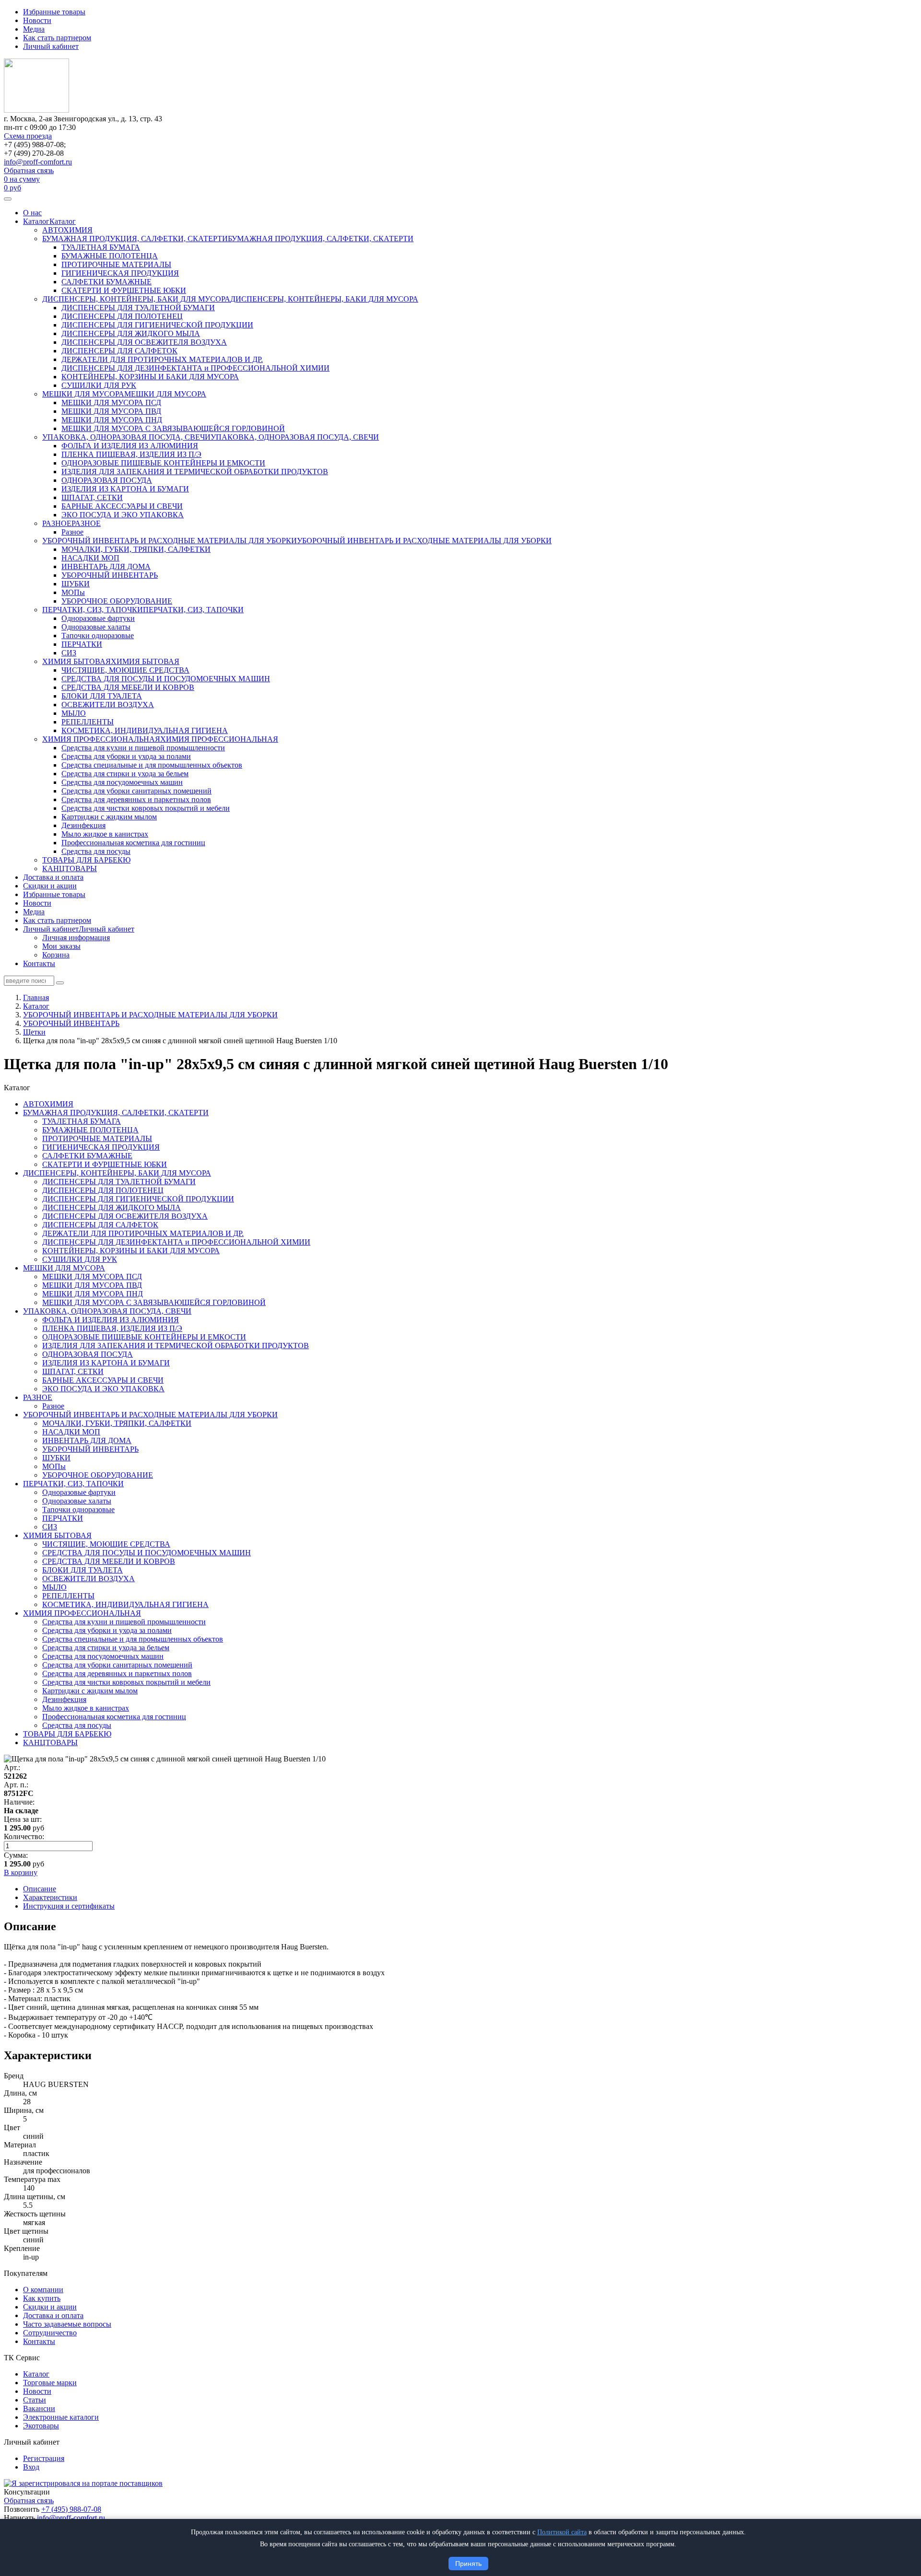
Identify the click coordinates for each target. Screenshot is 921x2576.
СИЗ (69, 653)
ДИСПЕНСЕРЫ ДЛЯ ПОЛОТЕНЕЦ (122, 316)
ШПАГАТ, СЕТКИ (92, 497)
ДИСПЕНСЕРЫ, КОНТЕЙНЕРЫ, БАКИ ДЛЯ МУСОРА (136, 299)
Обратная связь (29, 170)
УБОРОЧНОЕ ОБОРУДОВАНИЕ (117, 601)
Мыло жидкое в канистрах (105, 834)
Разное (72, 532)
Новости (37, 20)
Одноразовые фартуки (98, 618)
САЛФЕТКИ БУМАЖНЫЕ (106, 282)
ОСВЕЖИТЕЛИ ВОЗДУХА (108, 705)
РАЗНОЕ (57, 523)
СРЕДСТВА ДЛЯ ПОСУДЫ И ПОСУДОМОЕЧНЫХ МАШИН (166, 679)
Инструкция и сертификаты (69, 1906)
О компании (43, 2290)
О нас (32, 213)
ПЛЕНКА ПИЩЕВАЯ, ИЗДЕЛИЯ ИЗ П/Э (131, 454)
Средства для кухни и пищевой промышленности (143, 748)
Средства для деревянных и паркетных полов (136, 799)
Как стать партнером (57, 38)
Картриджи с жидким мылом (109, 817)
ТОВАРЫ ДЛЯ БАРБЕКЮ (86, 860)
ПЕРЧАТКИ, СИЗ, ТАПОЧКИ (93, 610)
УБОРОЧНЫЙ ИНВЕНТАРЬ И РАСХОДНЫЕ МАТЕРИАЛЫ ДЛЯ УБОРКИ (170, 541)
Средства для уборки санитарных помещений (136, 791)
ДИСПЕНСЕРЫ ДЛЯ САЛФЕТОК (119, 351)
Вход (31, 2467)
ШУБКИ (76, 584)
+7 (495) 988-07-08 (71, 2509)
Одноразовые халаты (96, 627)
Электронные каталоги (61, 2417)
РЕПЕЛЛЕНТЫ (88, 722)
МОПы (73, 592)
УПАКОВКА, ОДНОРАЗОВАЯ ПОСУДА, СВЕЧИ (126, 437)
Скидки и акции (50, 886)
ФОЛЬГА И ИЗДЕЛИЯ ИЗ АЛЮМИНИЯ (130, 446)
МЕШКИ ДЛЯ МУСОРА (83, 394)
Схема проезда (28, 136)
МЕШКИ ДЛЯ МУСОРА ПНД (112, 420)
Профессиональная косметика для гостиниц (133, 843)
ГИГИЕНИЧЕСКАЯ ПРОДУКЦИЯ (120, 273)
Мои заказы (61, 946)
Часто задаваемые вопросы (67, 2324)
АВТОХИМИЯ (67, 230)
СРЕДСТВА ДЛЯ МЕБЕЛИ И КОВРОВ (128, 687)
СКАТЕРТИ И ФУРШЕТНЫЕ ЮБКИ (124, 290)
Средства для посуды (96, 851)
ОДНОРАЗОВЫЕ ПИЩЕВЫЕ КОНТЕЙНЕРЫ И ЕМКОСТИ (163, 463)
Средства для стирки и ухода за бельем (125, 774)
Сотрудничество (50, 2333)
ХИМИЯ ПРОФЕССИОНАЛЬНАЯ (101, 739)
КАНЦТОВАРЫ (70, 868)
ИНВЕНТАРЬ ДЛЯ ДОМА (106, 566)
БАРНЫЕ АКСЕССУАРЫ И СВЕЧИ (122, 506)
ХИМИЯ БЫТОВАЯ (77, 661)
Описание (40, 1889)
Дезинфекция (83, 825)
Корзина (56, 955)
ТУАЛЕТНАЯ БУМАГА (101, 247)
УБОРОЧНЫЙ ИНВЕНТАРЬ (110, 575)
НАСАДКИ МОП (90, 558)
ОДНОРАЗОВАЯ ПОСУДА (107, 480)
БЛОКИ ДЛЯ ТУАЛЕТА (102, 696)
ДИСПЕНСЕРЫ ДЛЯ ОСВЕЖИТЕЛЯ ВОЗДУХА (144, 342)
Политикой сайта (562, 2532)
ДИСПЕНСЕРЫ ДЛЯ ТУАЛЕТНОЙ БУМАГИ (138, 308)
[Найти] (60, 983)
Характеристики (50, 1897)
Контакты (39, 963)
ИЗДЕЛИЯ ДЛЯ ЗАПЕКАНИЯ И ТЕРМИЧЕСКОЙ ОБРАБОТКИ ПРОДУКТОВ (195, 472)
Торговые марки (50, 2383)
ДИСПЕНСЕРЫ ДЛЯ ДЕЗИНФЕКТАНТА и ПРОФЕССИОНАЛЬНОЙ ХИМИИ (195, 368)
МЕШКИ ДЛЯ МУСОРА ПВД (111, 411)
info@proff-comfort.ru (38, 162)
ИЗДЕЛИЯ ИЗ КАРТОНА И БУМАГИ (125, 489)
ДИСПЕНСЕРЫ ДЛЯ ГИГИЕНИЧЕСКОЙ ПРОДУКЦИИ (157, 325)
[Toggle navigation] (8, 199)
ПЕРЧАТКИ (82, 644)
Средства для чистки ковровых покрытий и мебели (146, 808)
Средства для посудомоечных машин (122, 782)
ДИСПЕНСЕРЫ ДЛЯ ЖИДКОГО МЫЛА (131, 333)
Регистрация (44, 2458)
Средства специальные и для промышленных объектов (152, 765)
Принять (468, 2564)
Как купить (42, 2298)
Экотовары (41, 2426)
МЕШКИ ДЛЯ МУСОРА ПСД (111, 402)
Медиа (34, 29)
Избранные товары (54, 12)
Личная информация (76, 938)
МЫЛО (74, 713)
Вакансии (39, 2408)
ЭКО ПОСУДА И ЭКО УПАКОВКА (123, 515)
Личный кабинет (51, 46)
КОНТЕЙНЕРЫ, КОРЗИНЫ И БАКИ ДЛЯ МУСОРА (150, 377)
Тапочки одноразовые (98, 635)
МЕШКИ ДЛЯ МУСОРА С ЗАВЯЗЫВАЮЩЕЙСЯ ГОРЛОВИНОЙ (173, 428)
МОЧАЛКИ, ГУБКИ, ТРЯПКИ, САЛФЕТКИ (136, 549)
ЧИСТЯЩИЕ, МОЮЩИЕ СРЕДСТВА (125, 670)
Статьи (35, 2400)
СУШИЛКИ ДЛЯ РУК (99, 385)
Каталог (36, 221)
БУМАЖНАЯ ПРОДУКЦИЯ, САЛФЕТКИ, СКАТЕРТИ (135, 239)
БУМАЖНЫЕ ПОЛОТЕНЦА (110, 256)
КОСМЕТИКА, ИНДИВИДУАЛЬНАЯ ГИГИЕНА (145, 730)
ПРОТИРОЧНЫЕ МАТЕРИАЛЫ (116, 264)
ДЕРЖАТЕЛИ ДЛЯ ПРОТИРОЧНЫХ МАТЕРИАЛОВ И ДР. (162, 359)
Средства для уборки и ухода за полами (126, 756)
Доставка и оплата (53, 877)
